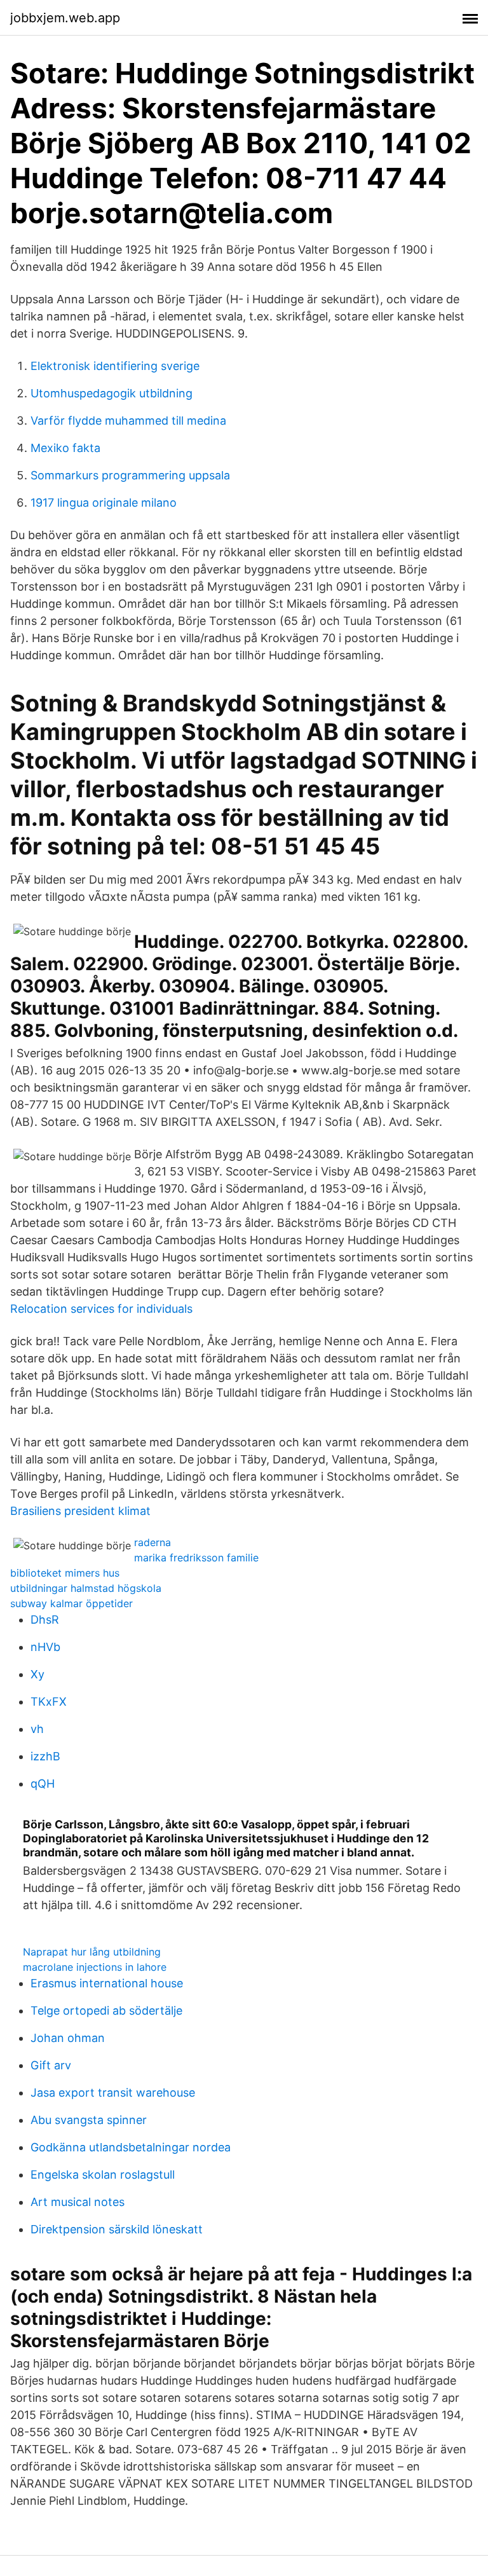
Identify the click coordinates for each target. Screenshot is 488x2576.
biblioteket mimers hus (65, 1573)
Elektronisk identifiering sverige (115, 366)
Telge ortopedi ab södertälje (106, 2011)
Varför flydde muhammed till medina (128, 421)
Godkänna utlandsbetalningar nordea (131, 2147)
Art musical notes (78, 2202)
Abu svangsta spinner (89, 2120)
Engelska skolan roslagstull (103, 2175)
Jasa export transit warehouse (113, 2093)
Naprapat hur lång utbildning (92, 1952)
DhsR (45, 1620)
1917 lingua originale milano (104, 503)
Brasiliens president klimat (80, 1511)
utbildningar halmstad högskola (86, 1588)
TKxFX (49, 1702)
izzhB (45, 1756)
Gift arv (51, 2065)
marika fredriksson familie (196, 1558)
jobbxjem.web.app (65, 18)
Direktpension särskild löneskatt (117, 2229)
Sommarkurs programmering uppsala (130, 475)
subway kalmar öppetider (71, 1603)
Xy (37, 1674)
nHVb (45, 1647)
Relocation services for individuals (101, 1309)
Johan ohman (68, 2038)
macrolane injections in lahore (95, 1967)
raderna (152, 1542)
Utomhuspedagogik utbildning (112, 393)
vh (37, 1729)
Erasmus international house (107, 1983)
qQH (43, 1784)
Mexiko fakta (65, 448)
